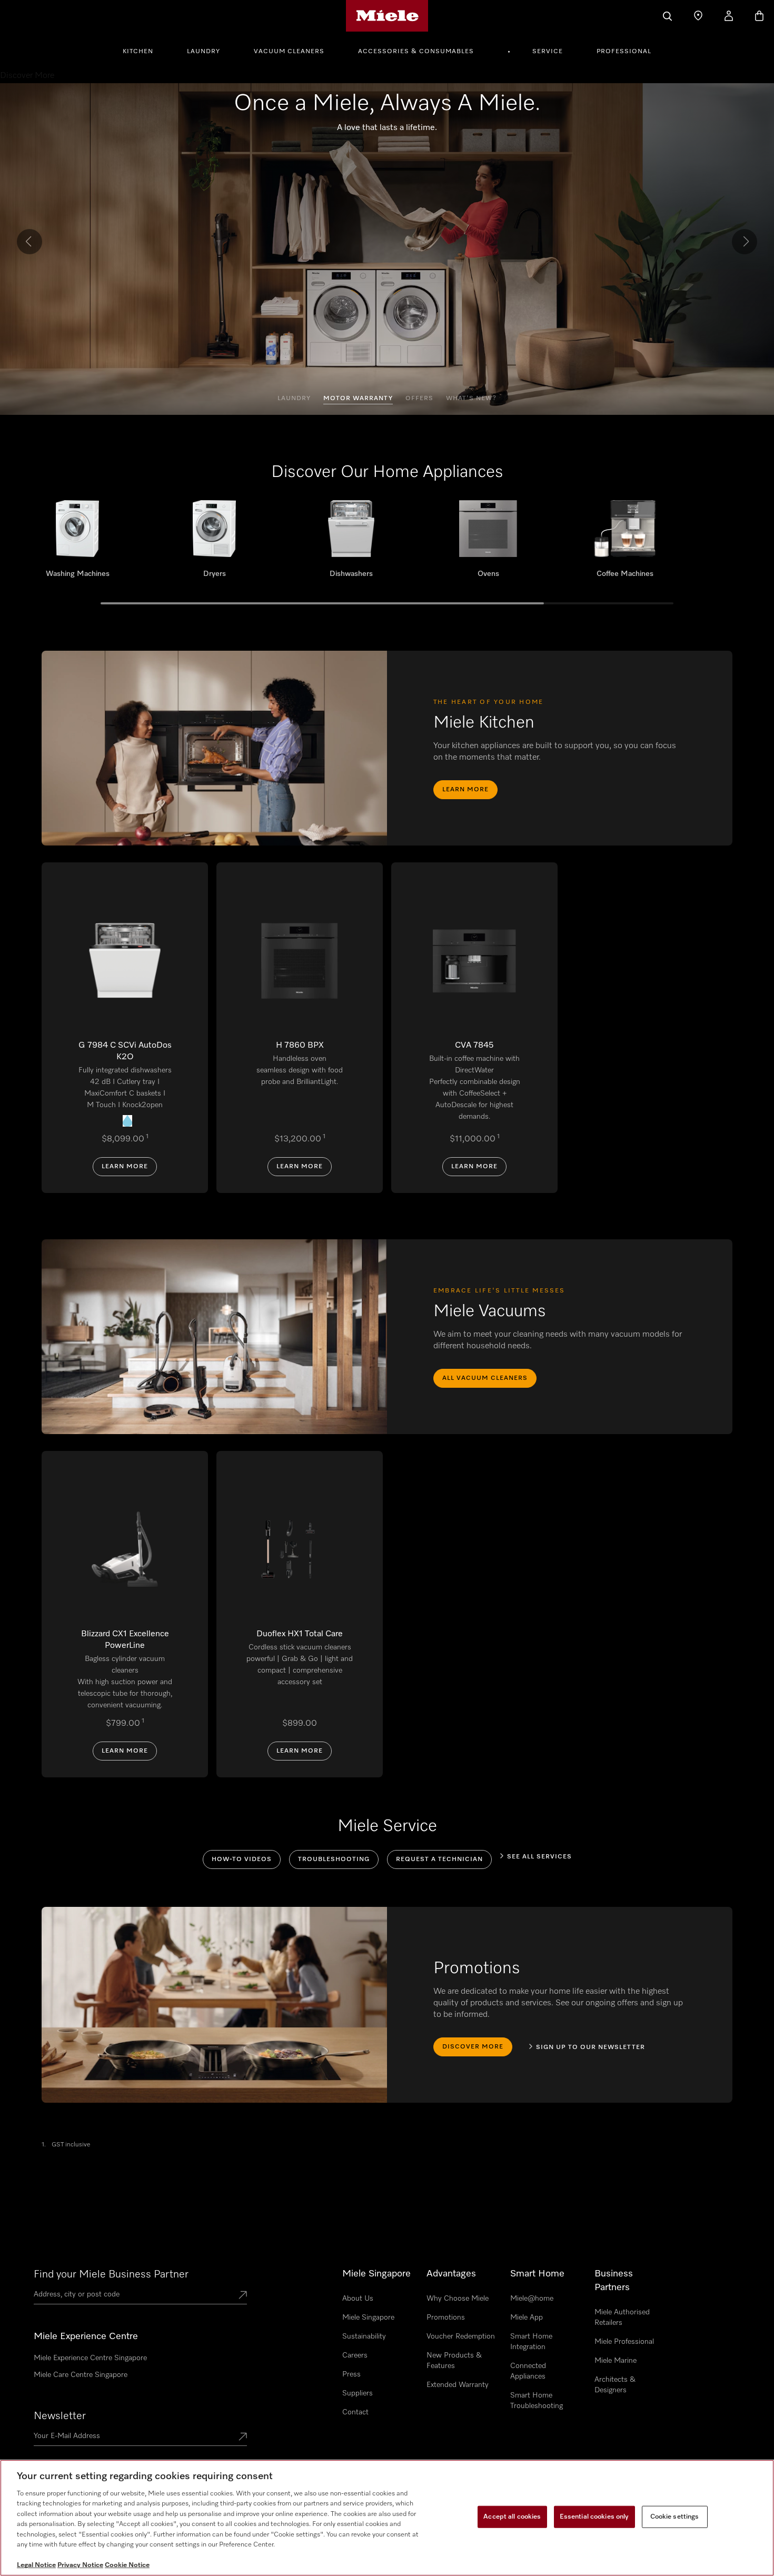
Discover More (473, 2047)
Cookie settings (675, 2517)
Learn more (465, 790)
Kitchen (138, 52)
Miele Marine (616, 2361)
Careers (355, 2355)
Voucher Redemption (461, 2336)
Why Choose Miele (458, 2299)
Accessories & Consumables (416, 52)
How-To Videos (242, 1859)
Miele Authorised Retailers (622, 2318)
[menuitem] (144, 50)
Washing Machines (77, 543)
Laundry (204, 52)
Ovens (488, 543)
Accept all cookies (512, 2517)
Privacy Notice (80, 2565)
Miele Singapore (368, 2318)
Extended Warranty (458, 2385)
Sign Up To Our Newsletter (591, 2047)
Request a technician (439, 1859)
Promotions (446, 2318)
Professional (624, 52)
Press (351, 2374)
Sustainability (364, 2336)
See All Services (539, 1857)
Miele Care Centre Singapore (81, 2375)
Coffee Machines (625, 543)
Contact (355, 2412)
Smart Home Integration (531, 2342)
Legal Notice (36, 2565)
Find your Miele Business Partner (111, 2274)
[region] (387, 2518)
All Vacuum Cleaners (485, 1378)
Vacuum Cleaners (289, 52)
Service (548, 52)
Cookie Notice (127, 2565)
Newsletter (60, 2416)
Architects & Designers (615, 2385)
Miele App (527, 2318)
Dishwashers (351, 543)
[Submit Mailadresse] (243, 2438)
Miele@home (532, 2299)
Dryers (214, 543)
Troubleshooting (334, 1859)
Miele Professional (624, 2342)
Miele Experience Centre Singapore (90, 2358)
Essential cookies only (594, 2517)
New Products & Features (454, 2361)
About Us (358, 2299)
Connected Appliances (528, 2371)
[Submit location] (243, 2296)
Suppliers (358, 2393)
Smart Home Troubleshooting (537, 2401)
